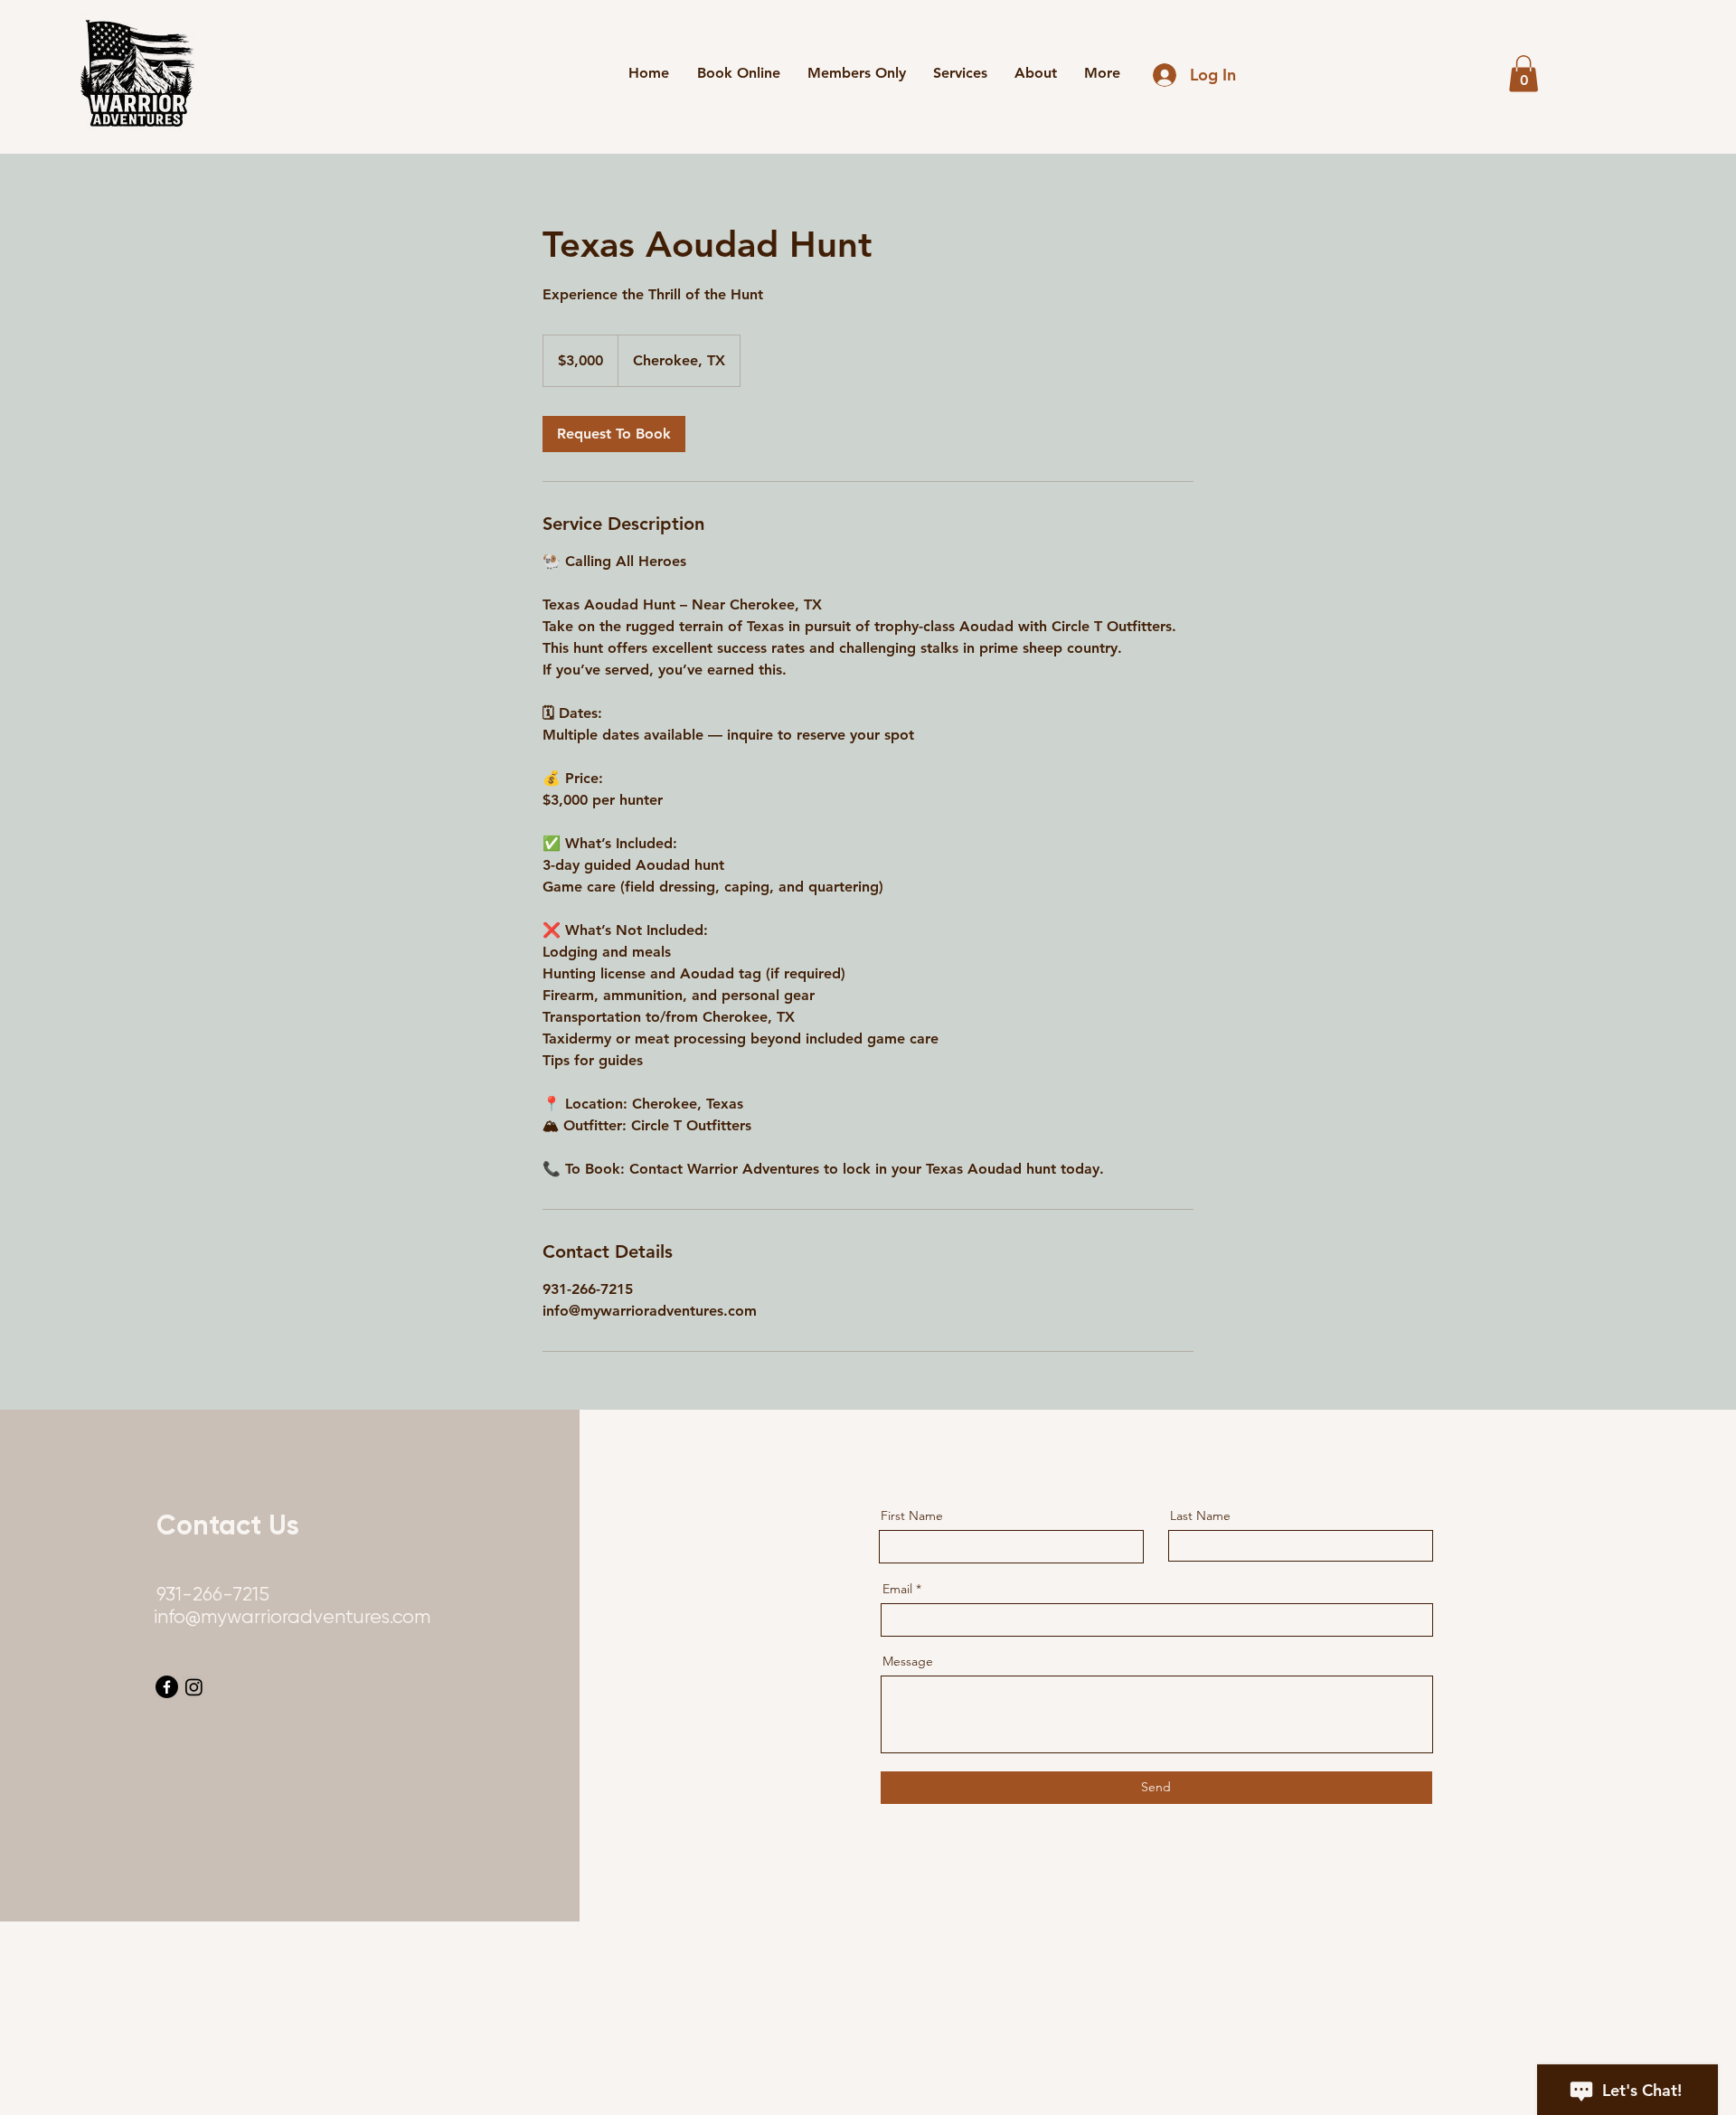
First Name (912, 1515)
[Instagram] (194, 1687)
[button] (1524, 74)
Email (897, 1589)
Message (908, 1661)
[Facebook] (167, 1687)
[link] (614, 434)
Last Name (1200, 1515)
